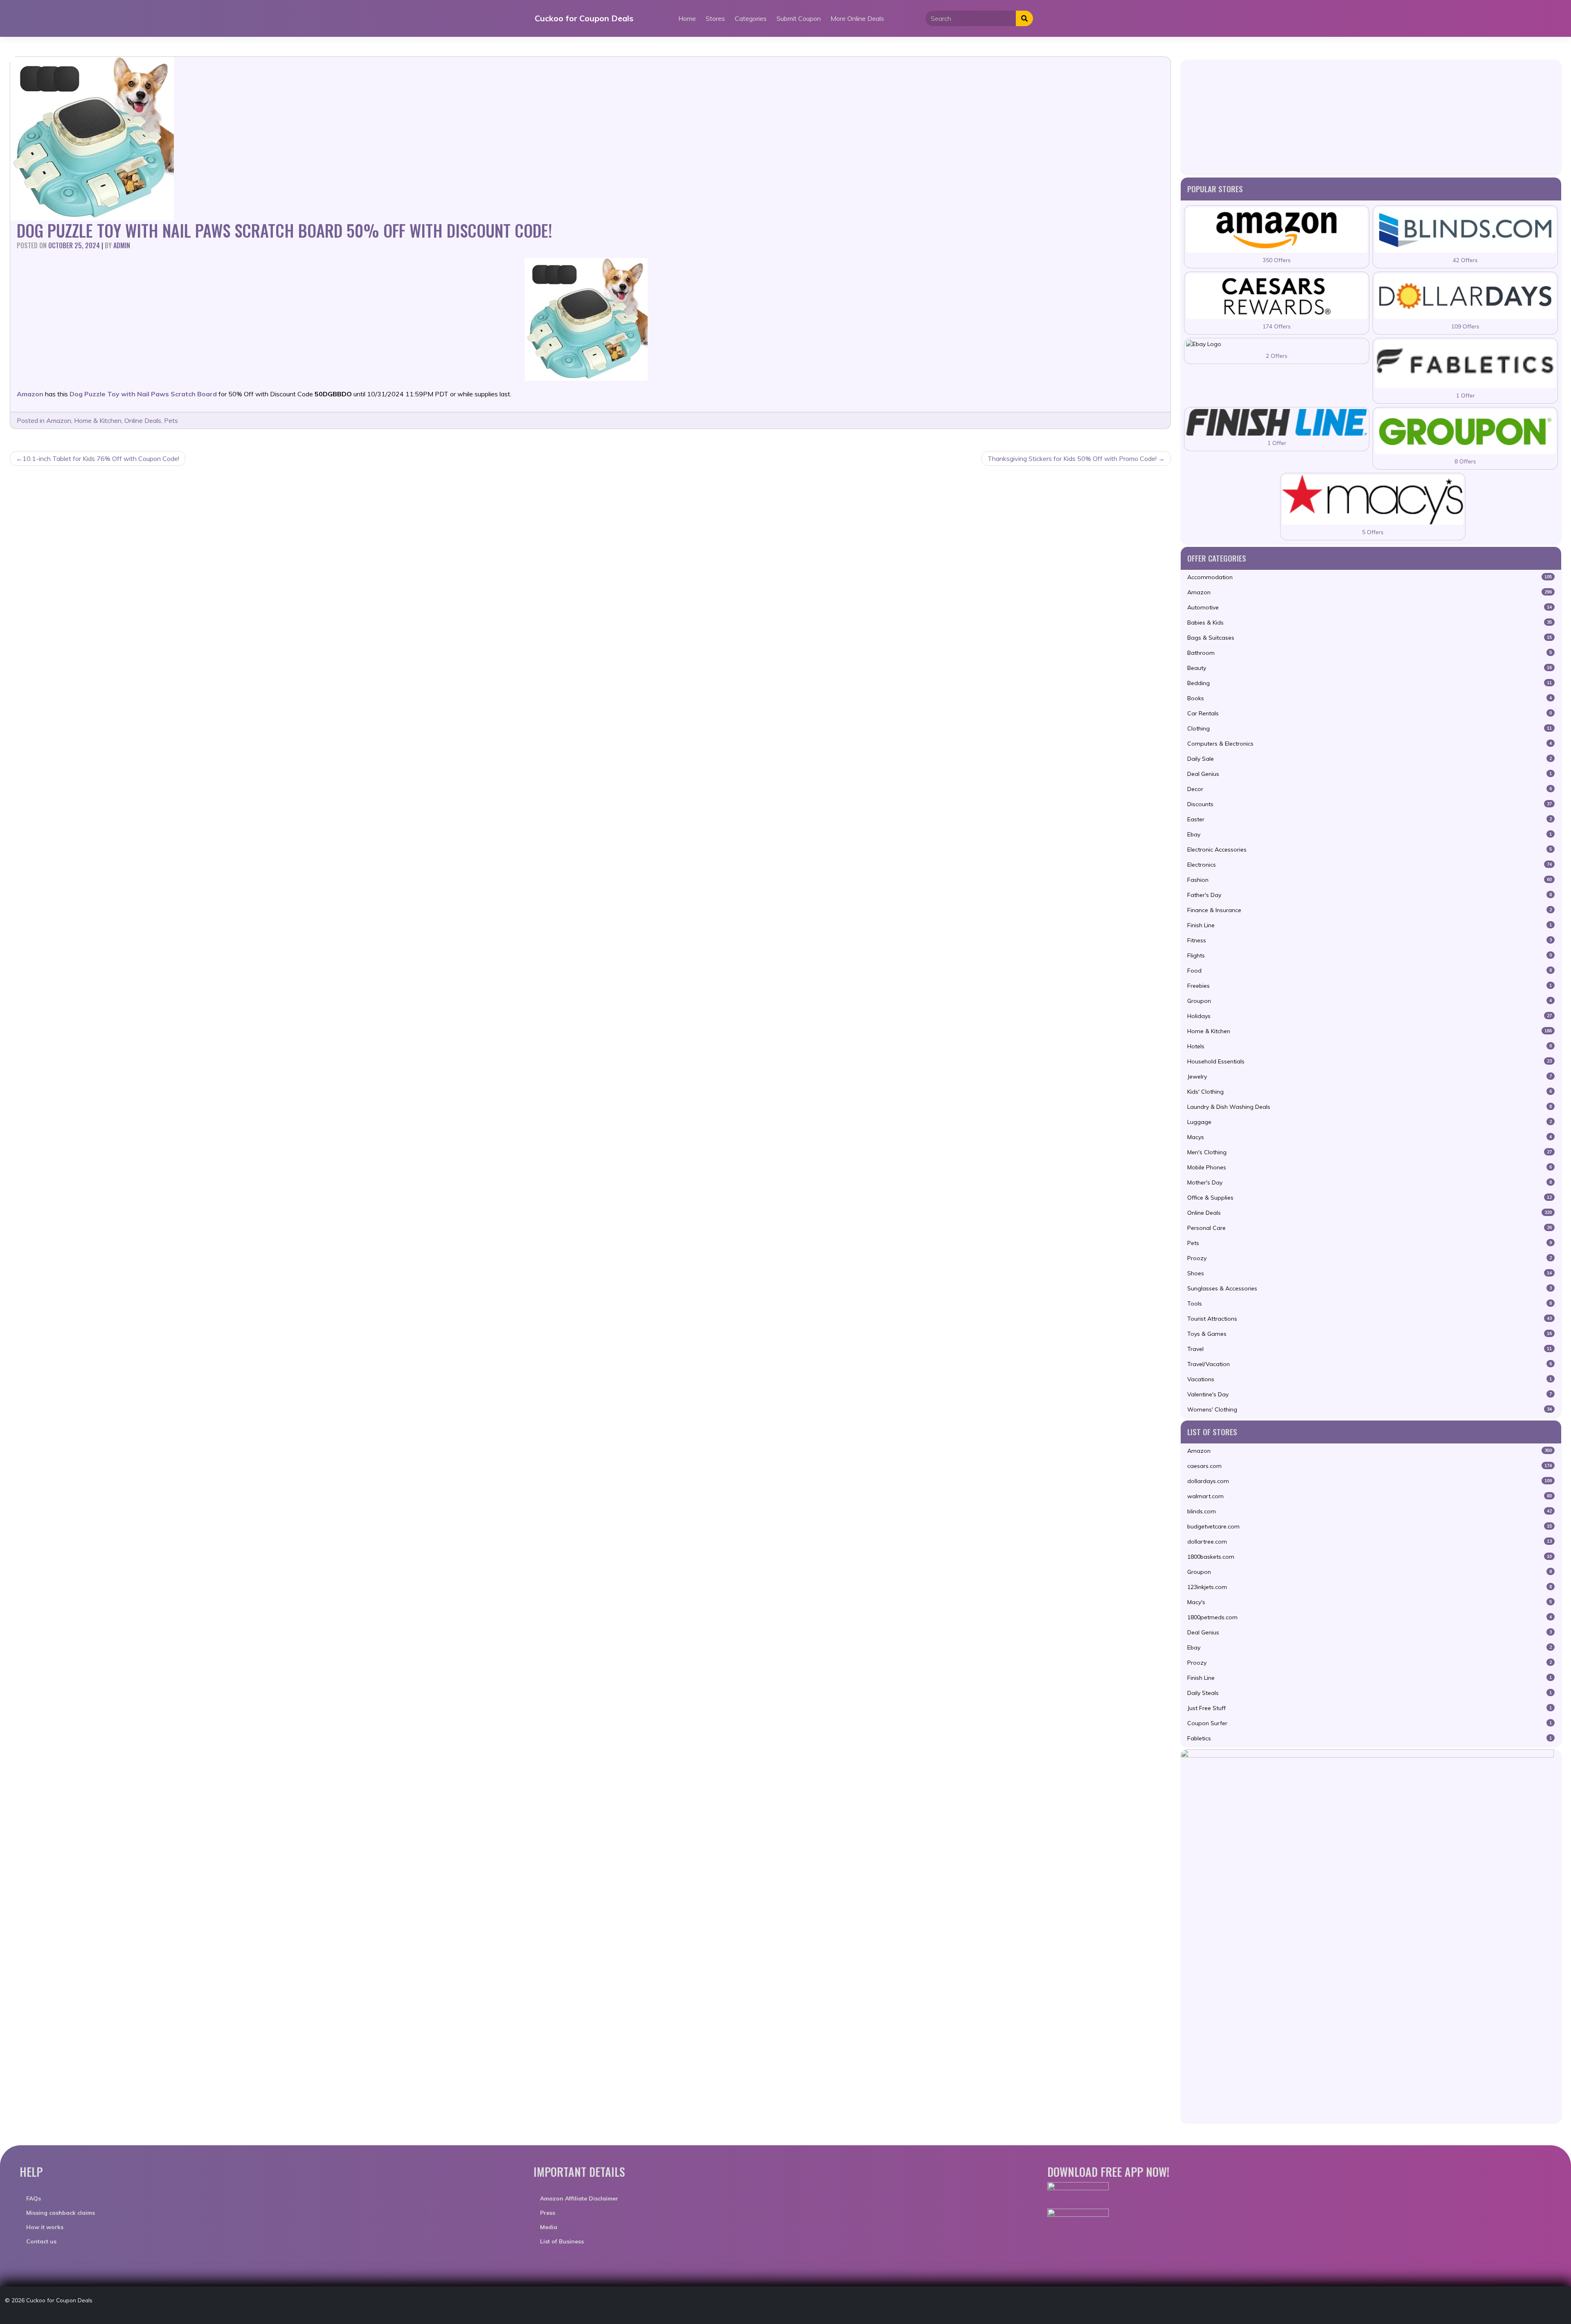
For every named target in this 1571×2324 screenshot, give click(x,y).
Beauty (1370, 668)
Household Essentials (1370, 1061)
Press (548, 2213)
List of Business (562, 2241)
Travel (1370, 1349)
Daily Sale (1370, 759)
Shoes (1370, 1273)
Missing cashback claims (61, 2213)
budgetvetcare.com (1370, 1526)
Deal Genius (1370, 774)
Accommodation (1370, 577)
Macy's (1370, 1602)
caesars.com (1370, 1466)
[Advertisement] (1371, 117)
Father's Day (1370, 895)
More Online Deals (857, 18)
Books (1370, 698)
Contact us (41, 2241)
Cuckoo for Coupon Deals (584, 18)
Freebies (1370, 986)
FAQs (34, 2198)
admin (122, 245)
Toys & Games (1370, 1334)
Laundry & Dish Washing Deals (1370, 1107)
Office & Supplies (1370, 1198)
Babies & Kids (1370, 623)
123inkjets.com (1370, 1587)
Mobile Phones (1370, 1167)
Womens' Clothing (1370, 1409)
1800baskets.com (1370, 1557)
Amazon (59, 420)
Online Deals (143, 420)
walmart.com (1370, 1496)
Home (687, 18)
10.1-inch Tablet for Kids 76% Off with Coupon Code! (101, 459)
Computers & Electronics (1370, 744)
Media (549, 2227)
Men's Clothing (1370, 1152)
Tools (1370, 1304)
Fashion (1370, 880)
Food (1370, 971)
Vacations (1370, 1379)
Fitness (1370, 940)
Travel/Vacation (1370, 1364)
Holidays (1370, 1016)
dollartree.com (1370, 1542)
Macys (1370, 1137)
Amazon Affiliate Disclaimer (579, 2198)
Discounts (1370, 804)
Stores (715, 18)
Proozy (1370, 1258)
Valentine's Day (1370, 1394)
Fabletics (1370, 1738)
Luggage (1370, 1122)
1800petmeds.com (1370, 1617)
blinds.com (1370, 1511)
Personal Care (1370, 1228)
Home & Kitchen (98, 420)
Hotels (1370, 1046)
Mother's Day (1370, 1182)
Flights (1370, 955)
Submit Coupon (799, 18)
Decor (1370, 789)
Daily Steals (1370, 1693)
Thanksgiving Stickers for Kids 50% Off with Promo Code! (1072, 459)
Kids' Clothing (1370, 1092)
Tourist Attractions (1370, 1319)
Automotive (1370, 607)
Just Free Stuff (1370, 1708)
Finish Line (1370, 925)
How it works (45, 2227)
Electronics (1370, 865)
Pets (171, 420)
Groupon (1370, 1001)
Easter (1370, 819)
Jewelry (1370, 1077)
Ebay (1370, 834)
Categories (751, 18)
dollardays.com (1370, 1481)
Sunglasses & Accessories (1370, 1288)
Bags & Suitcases (1370, 638)
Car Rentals (1370, 713)
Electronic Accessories (1370, 850)
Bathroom (1370, 653)
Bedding (1370, 683)
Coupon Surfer (1370, 1723)
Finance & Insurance (1370, 910)
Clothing (1370, 728)
